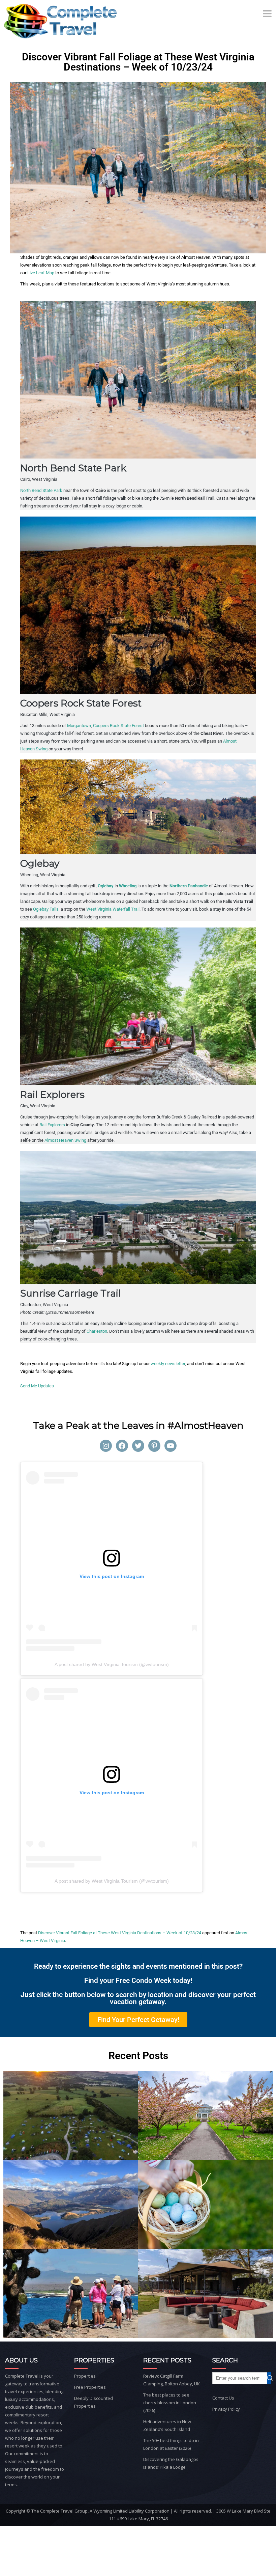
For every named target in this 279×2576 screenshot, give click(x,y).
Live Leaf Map (41, 273)
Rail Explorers (52, 1125)
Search (273, 2378)
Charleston (97, 1331)
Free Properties (90, 2387)
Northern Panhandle (189, 886)
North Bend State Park (41, 490)
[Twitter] (138, 1446)
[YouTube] (170, 1446)
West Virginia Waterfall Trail (113, 909)
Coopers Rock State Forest (118, 726)
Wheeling (128, 886)
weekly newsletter (168, 1364)
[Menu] (268, 13)
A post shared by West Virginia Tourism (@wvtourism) (112, 1664)
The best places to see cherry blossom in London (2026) (170, 2403)
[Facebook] (122, 1446)
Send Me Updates (37, 1386)
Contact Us (223, 2398)
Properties (85, 2376)
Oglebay (106, 886)
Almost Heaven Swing (65, 1140)
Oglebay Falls (46, 909)
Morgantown (79, 726)
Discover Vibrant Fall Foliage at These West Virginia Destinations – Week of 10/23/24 (120, 1933)
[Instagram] (106, 1446)
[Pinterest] (154, 1446)
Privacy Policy (226, 2409)
